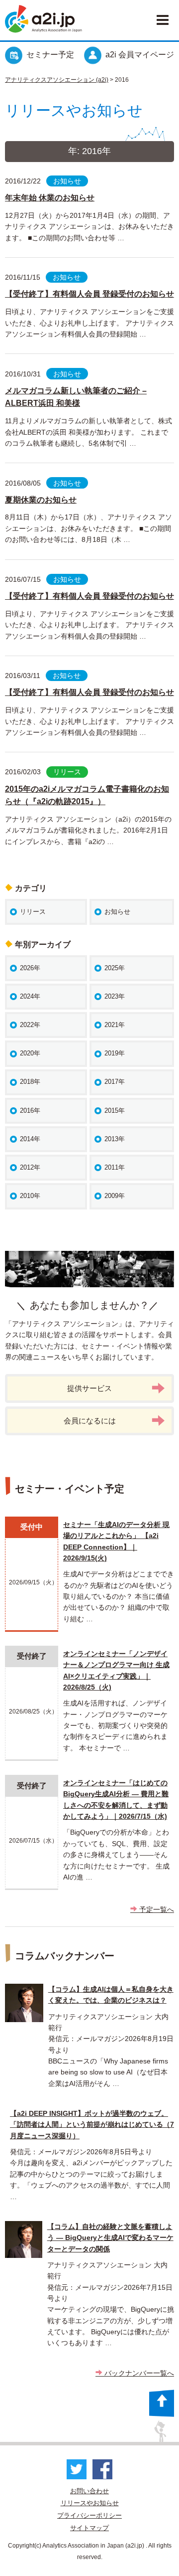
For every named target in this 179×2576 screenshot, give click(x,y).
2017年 (115, 1082)
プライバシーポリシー (89, 2515)
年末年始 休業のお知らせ (50, 198)
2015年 (115, 1111)
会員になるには (90, 1421)
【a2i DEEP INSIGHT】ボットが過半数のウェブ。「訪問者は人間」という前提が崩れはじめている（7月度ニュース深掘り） (92, 2125)
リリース (67, 772)
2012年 (30, 1167)
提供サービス (89, 1388)
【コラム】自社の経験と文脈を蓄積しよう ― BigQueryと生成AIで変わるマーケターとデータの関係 (110, 2238)
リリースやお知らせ (90, 2503)
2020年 (30, 1053)
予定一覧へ (156, 1909)
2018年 (30, 1082)
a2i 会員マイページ (140, 55)
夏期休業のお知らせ (41, 500)
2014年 (30, 1139)
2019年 (115, 1053)
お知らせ (67, 181)
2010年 (30, 1196)
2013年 (115, 1139)
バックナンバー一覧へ (138, 2373)
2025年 (115, 968)
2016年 (30, 1111)
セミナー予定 (50, 55)
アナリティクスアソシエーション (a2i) (57, 80)
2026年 (30, 968)
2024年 (30, 996)
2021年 (115, 1025)
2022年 (30, 1025)
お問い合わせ (89, 2491)
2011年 (115, 1167)
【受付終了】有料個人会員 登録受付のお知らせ (89, 294)
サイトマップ (89, 2528)
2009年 (115, 1196)
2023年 (115, 996)
